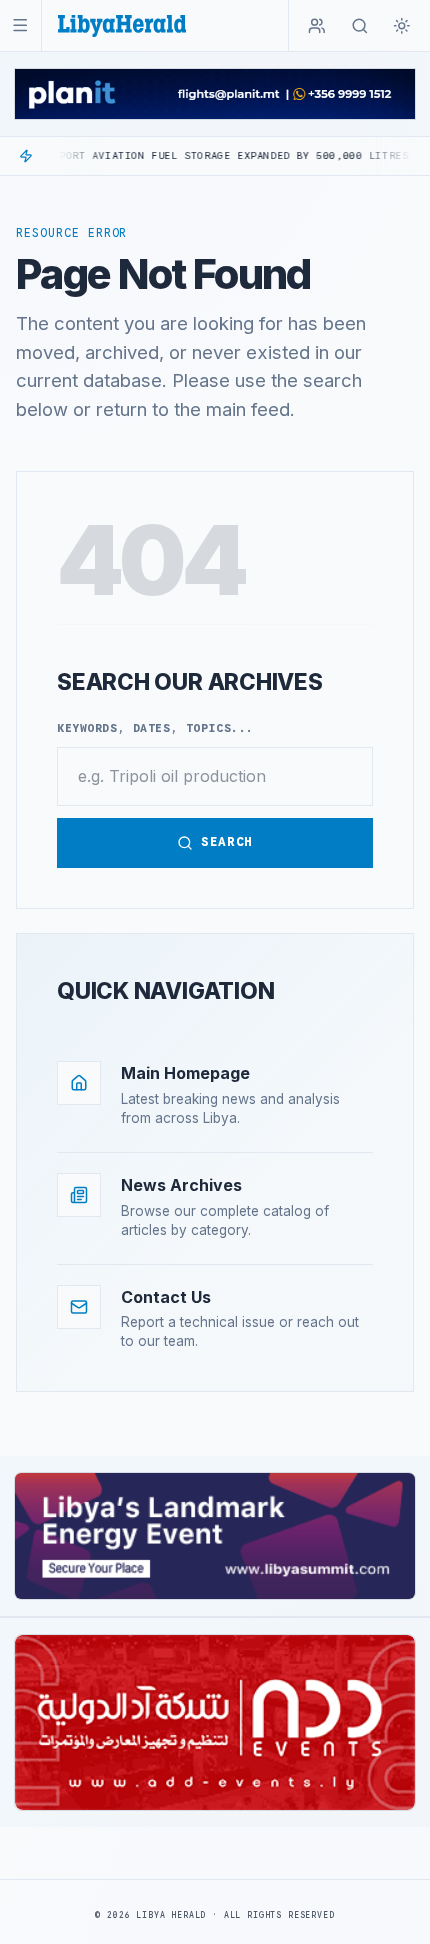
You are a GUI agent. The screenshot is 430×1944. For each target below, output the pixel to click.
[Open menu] (20, 25)
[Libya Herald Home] (122, 25)
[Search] (360, 26)
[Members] (317, 26)
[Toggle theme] (402, 26)
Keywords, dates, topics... (155, 728)
